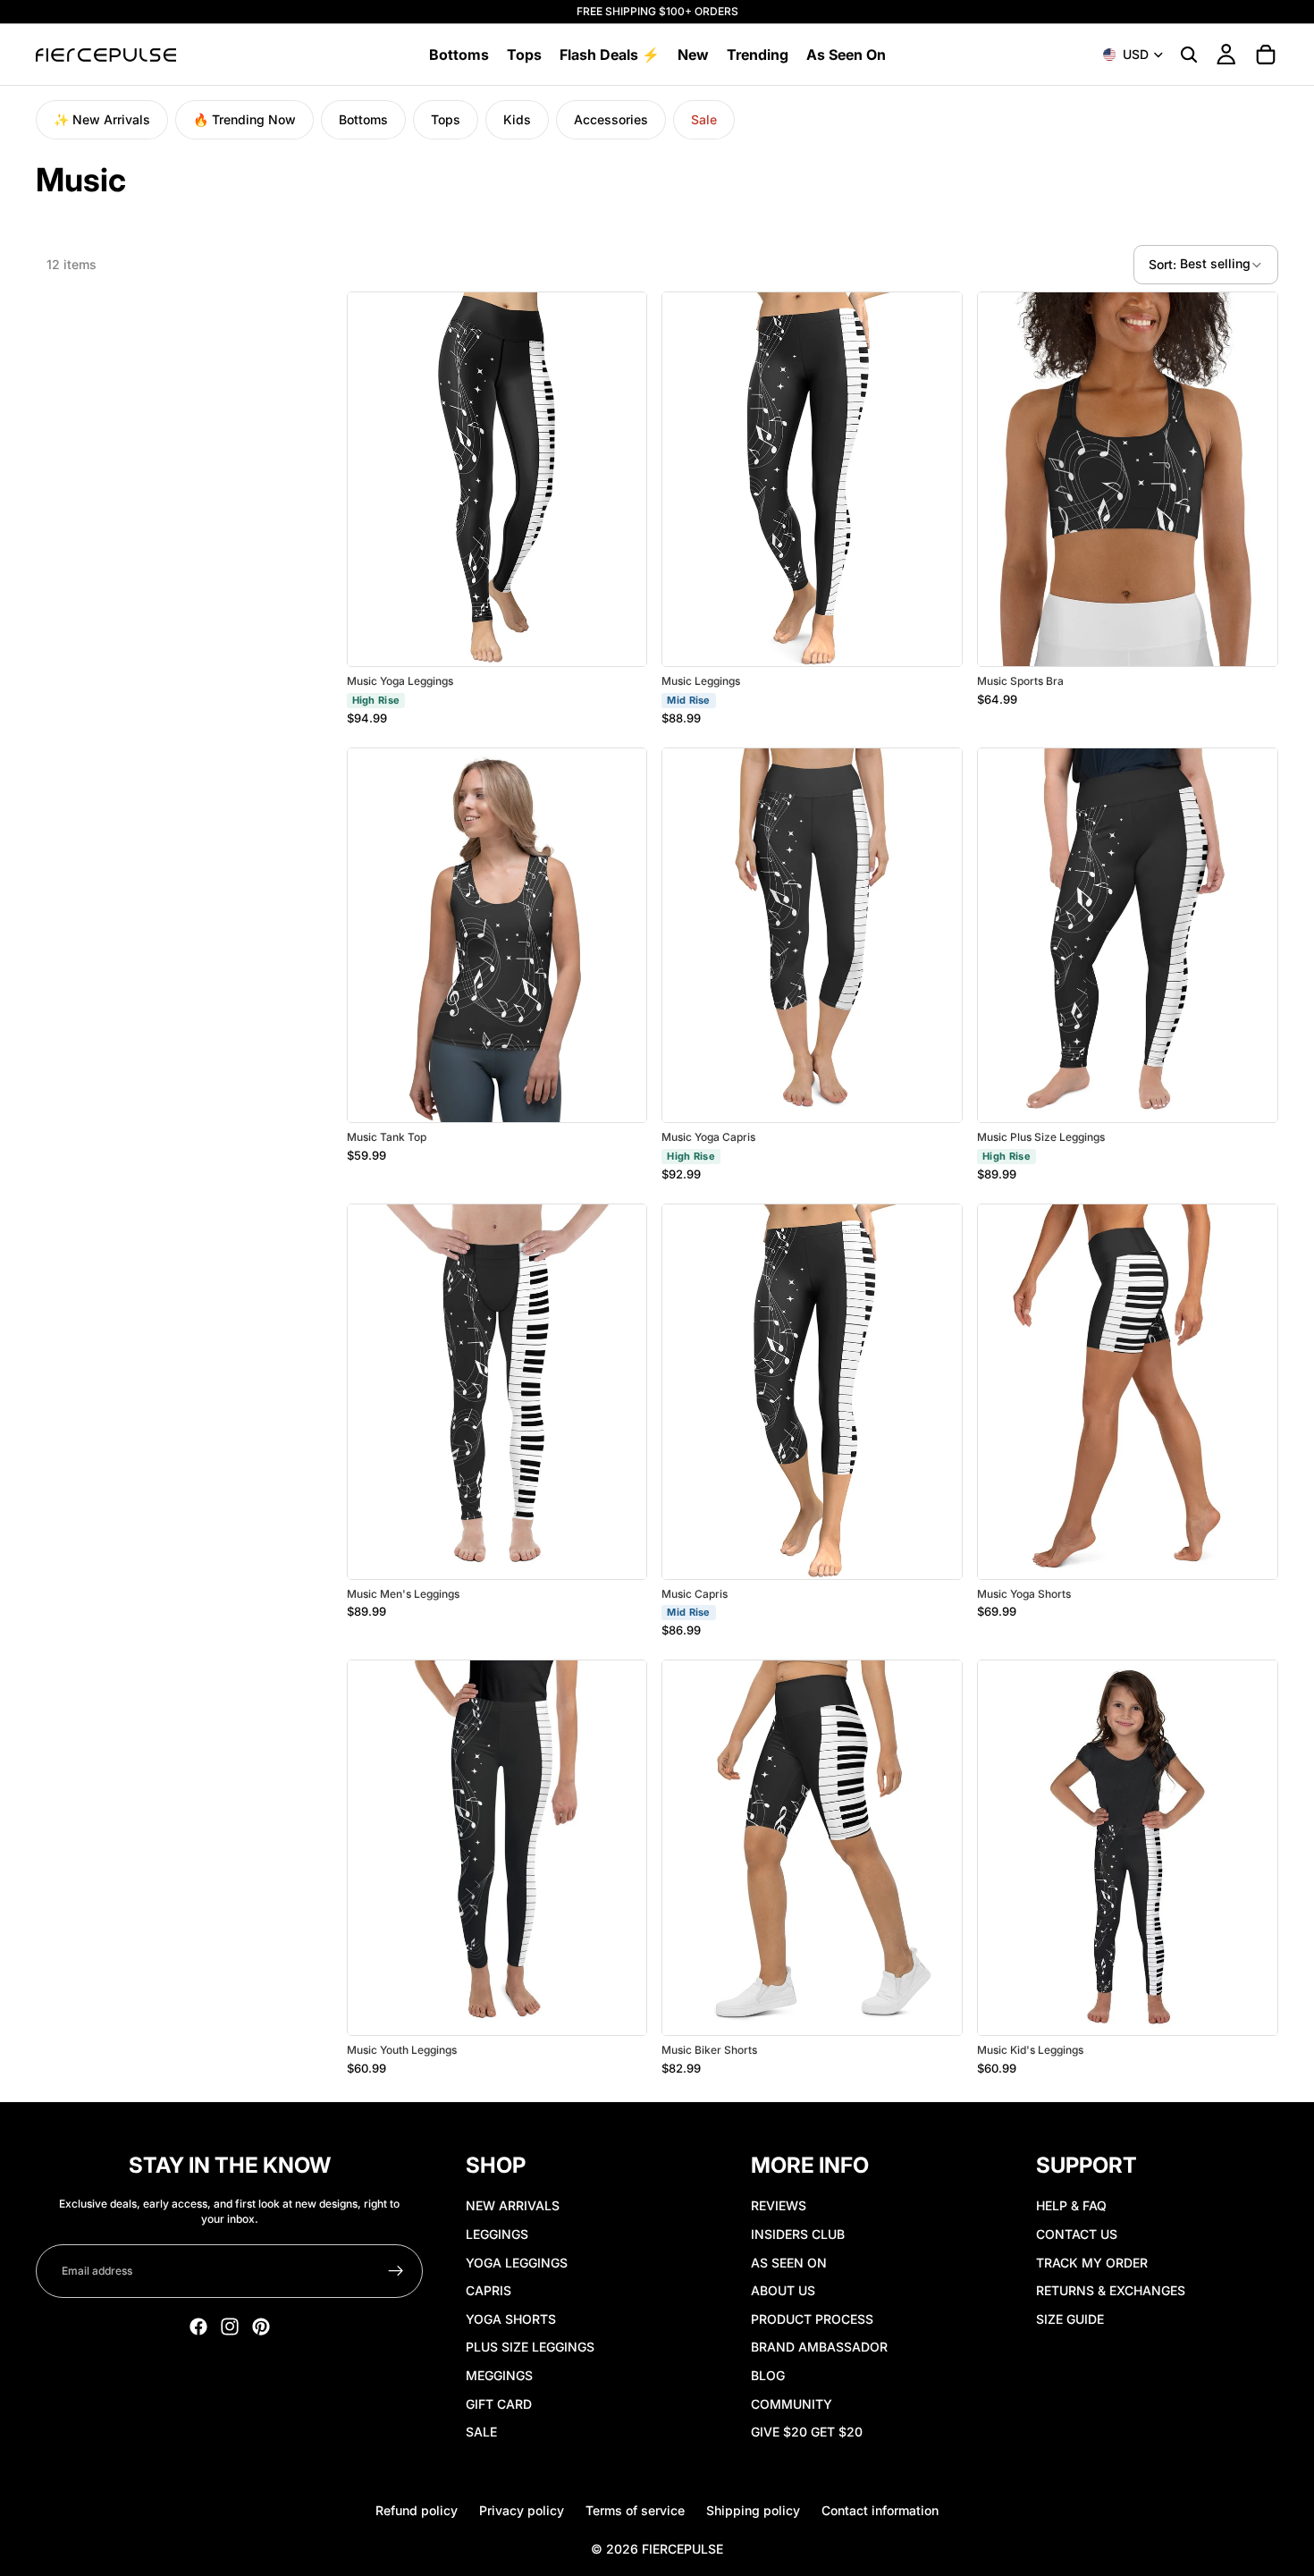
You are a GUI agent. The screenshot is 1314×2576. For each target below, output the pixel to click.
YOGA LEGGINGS (517, 2263)
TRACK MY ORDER (1092, 2263)
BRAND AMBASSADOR (819, 2347)
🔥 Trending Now (244, 119)
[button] (1206, 265)
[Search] (1189, 55)
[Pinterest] (261, 2327)
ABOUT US (783, 2290)
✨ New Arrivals (102, 119)
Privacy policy (522, 2510)
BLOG (768, 2375)
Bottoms (363, 119)
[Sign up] (396, 2272)
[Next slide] (619, 479)
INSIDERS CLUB (798, 2234)
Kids (517, 119)
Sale (704, 119)
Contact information (880, 2510)
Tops (446, 119)
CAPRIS (489, 2290)
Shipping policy (753, 2510)
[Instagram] (230, 2327)
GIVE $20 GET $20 (807, 2432)
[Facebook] (198, 2327)
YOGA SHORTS (511, 2319)
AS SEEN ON (789, 2263)
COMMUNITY (792, 2404)
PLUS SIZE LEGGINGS (530, 2347)
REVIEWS (779, 2206)
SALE (481, 2432)
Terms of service (635, 2510)
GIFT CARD (499, 2404)
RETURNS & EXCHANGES (1111, 2290)
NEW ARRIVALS (513, 2206)
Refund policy (417, 2510)
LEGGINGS (497, 2234)
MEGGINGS (499, 2375)
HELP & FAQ (1071, 2206)
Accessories (611, 119)
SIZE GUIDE (1070, 2319)
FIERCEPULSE (682, 2549)
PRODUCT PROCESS (812, 2319)
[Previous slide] (375, 479)
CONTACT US (1077, 2234)
